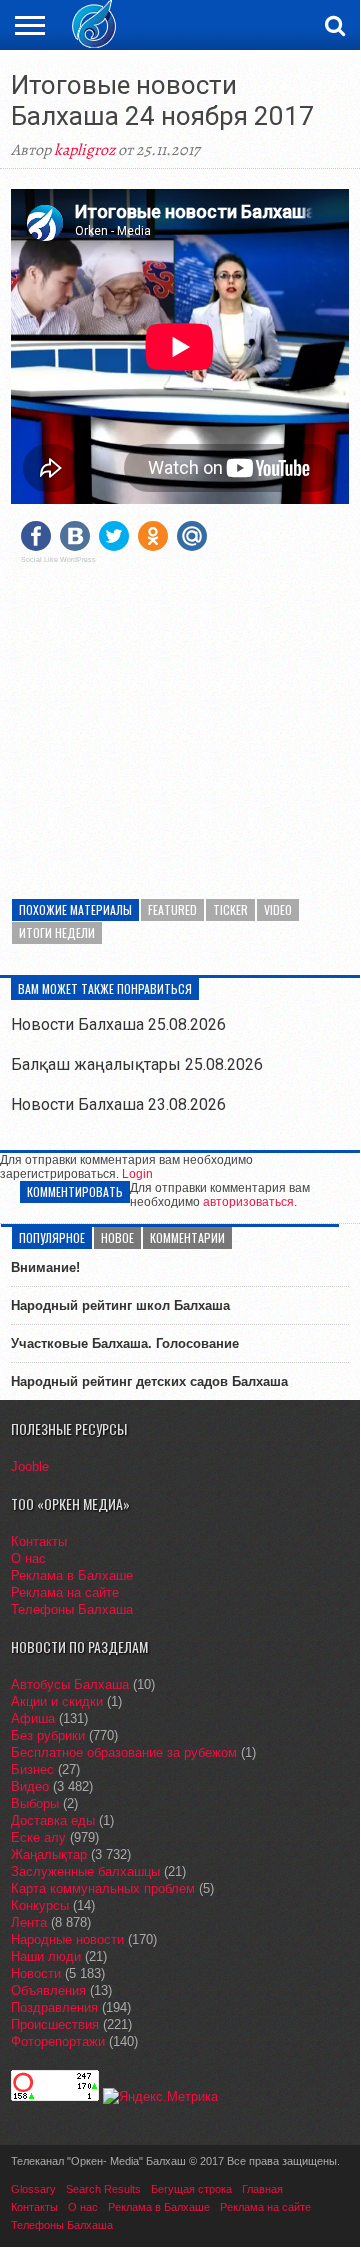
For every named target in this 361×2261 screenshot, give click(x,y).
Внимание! (45, 1267)
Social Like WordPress (58, 560)
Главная (262, 2189)
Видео (30, 1786)
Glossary (33, 2189)
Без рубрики (48, 1735)
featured (172, 909)
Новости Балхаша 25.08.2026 (118, 1024)
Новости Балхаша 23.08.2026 (118, 1104)
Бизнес (32, 1769)
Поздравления (54, 2007)
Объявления (48, 1990)
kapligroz (84, 150)
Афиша (33, 1718)
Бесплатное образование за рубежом (124, 1752)
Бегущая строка (191, 2189)
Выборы (35, 1803)
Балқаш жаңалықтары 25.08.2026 (137, 1064)
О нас (28, 1558)
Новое (117, 1237)
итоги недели (57, 932)
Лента (29, 1922)
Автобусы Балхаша (70, 1684)
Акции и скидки (57, 1701)
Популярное (52, 1237)
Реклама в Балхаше (72, 1575)
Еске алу (38, 1837)
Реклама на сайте (65, 1592)
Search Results (103, 2189)
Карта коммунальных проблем (103, 1888)
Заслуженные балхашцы (85, 1871)
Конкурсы (40, 1905)
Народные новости (67, 1939)
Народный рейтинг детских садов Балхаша (149, 1381)
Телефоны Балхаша (72, 1609)
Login (137, 1174)
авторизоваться (248, 1202)
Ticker (230, 909)
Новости (36, 1973)
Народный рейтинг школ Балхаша (120, 1305)
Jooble (30, 1466)
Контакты (39, 1541)
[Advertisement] (180, 719)
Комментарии (187, 1237)
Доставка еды (53, 1820)
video (278, 909)
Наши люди (46, 1956)
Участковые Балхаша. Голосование (125, 1343)
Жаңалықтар (49, 1854)
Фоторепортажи (58, 2041)
